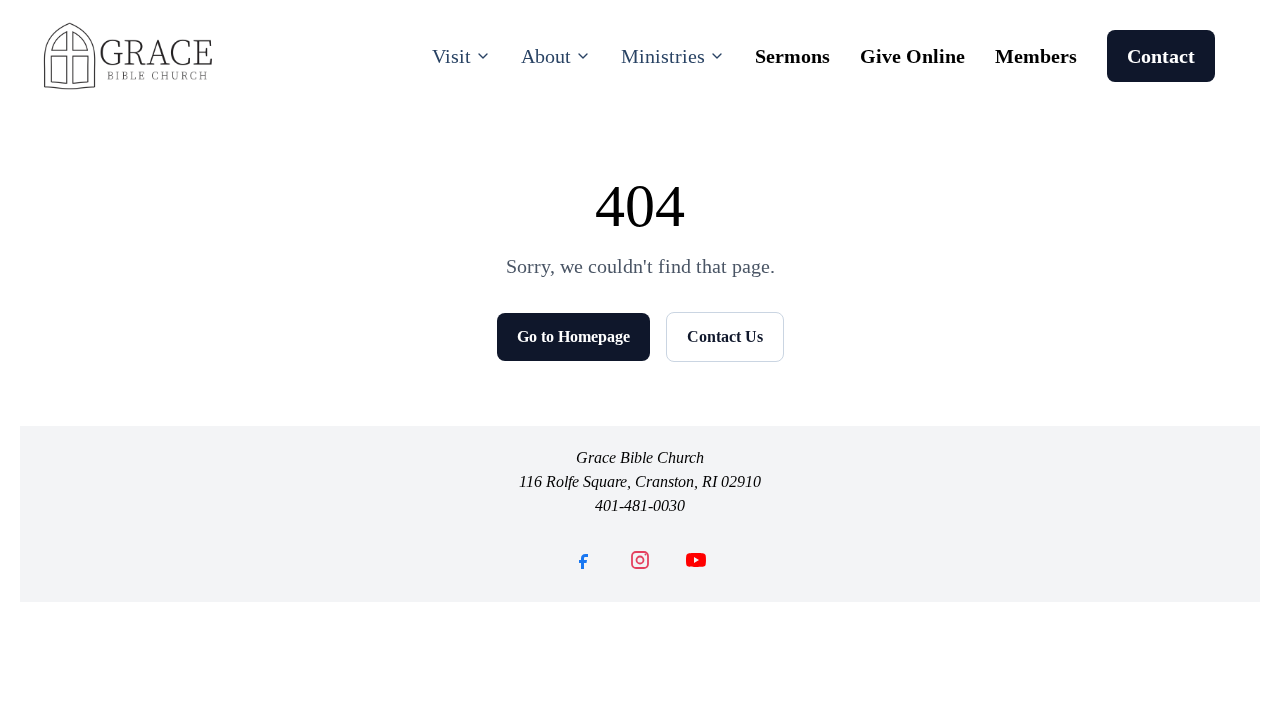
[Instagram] (640, 560)
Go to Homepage (573, 336)
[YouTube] (696, 560)
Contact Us (725, 336)
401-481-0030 (640, 505)
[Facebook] (584, 560)
